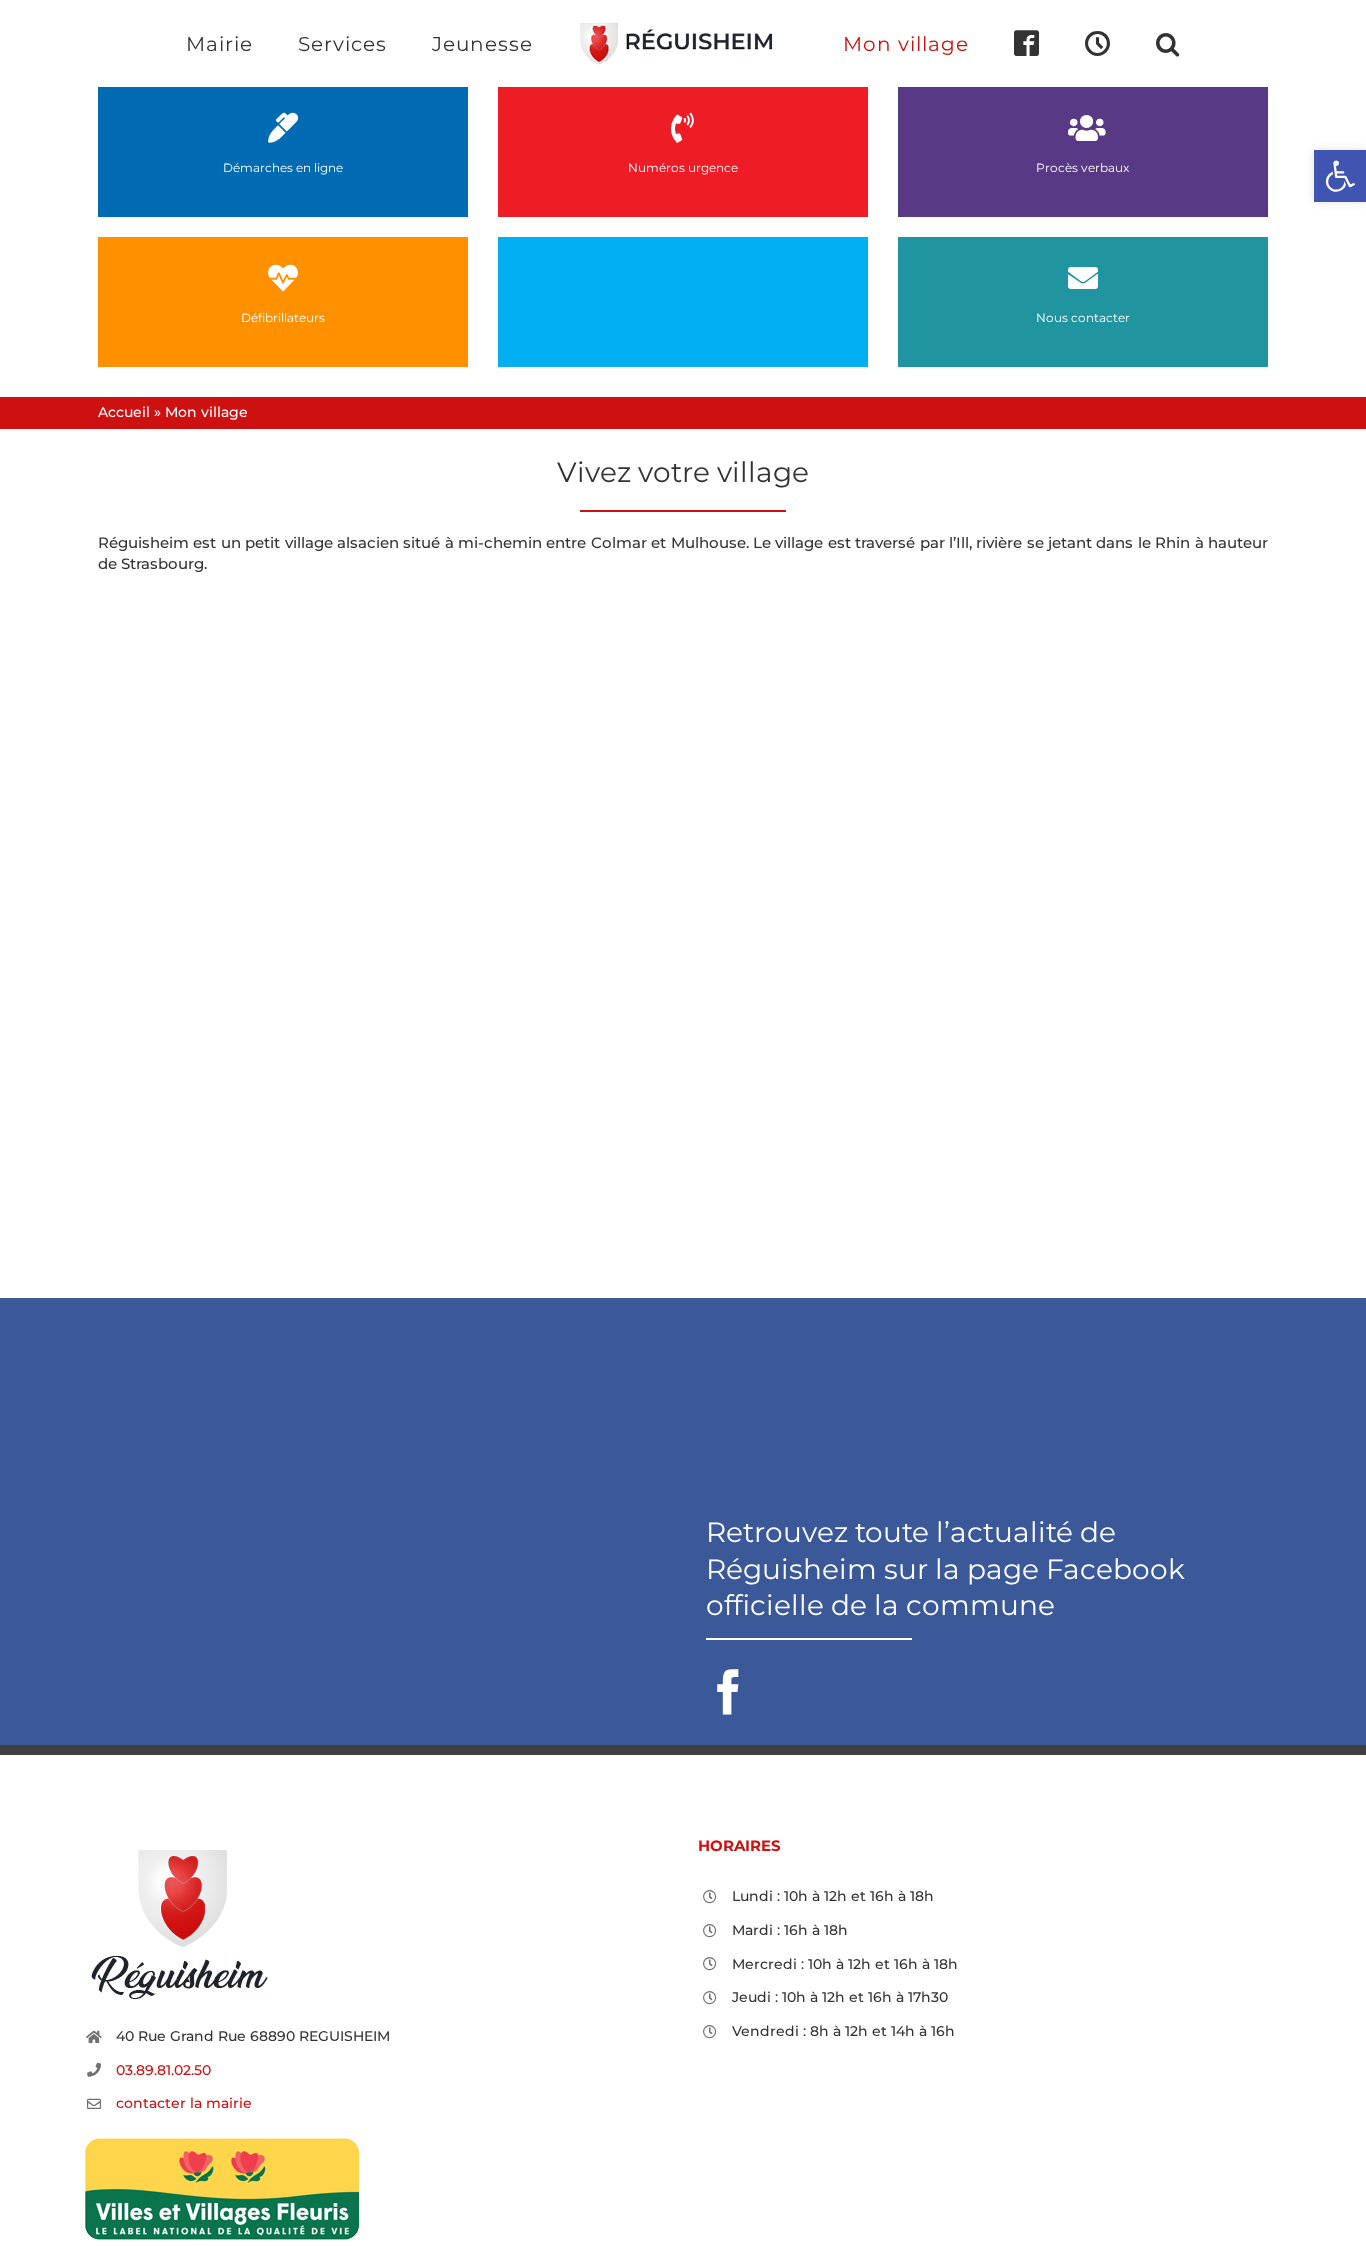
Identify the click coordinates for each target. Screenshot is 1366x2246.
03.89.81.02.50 (163, 2070)
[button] (1086, 43)
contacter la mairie (184, 2103)
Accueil (124, 412)
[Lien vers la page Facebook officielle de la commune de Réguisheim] (987, 1614)
